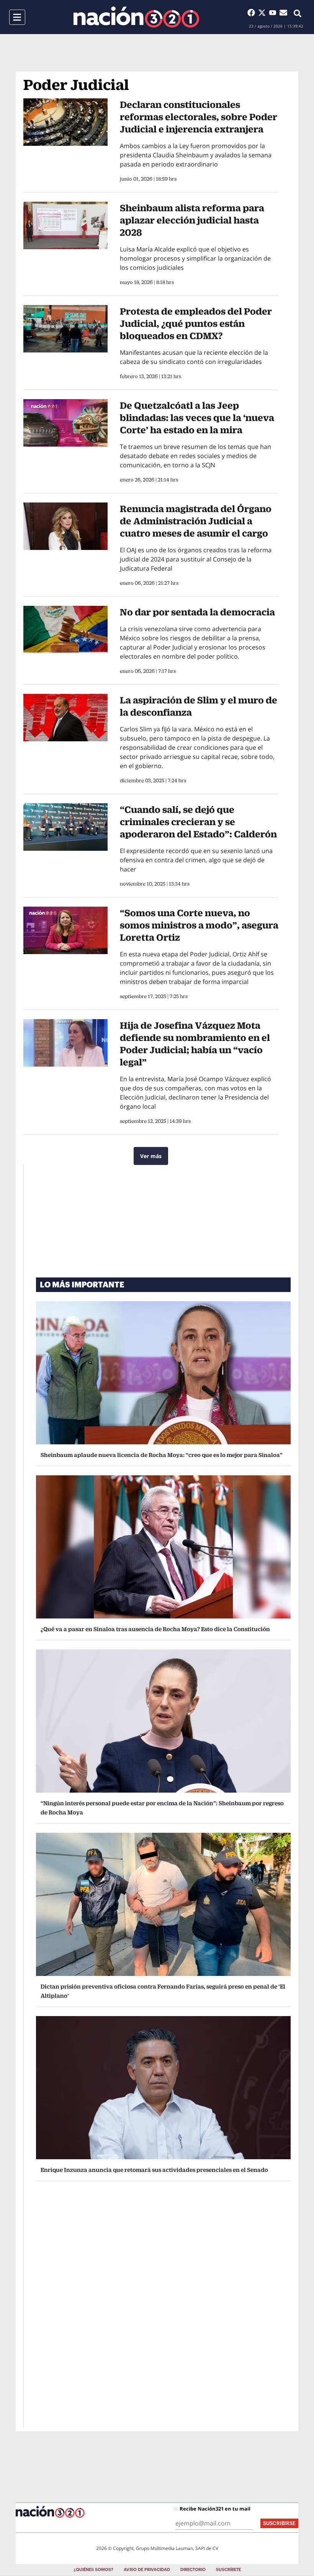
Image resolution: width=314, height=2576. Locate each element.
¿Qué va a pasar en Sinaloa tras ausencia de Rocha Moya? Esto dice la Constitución (155, 1629)
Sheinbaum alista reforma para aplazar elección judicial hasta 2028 (192, 220)
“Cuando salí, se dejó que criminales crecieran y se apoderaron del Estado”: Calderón (198, 822)
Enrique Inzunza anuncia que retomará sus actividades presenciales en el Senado (154, 2170)
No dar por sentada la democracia (197, 612)
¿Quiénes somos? (93, 2570)
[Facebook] (253, 13)
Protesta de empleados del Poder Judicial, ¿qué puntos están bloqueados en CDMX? (196, 323)
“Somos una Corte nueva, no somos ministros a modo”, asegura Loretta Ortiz (199, 925)
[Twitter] (263, 13)
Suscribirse (279, 2523)
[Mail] (283, 13)
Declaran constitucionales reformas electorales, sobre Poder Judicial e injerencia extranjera (199, 117)
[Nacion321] (136, 17)
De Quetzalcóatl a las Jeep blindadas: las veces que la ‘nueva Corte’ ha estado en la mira (197, 418)
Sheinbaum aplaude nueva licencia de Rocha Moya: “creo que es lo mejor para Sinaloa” (162, 1455)
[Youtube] (274, 13)
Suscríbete (228, 2570)
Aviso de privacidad (147, 2570)
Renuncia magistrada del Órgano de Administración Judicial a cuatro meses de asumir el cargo (196, 521)
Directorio (193, 2570)
